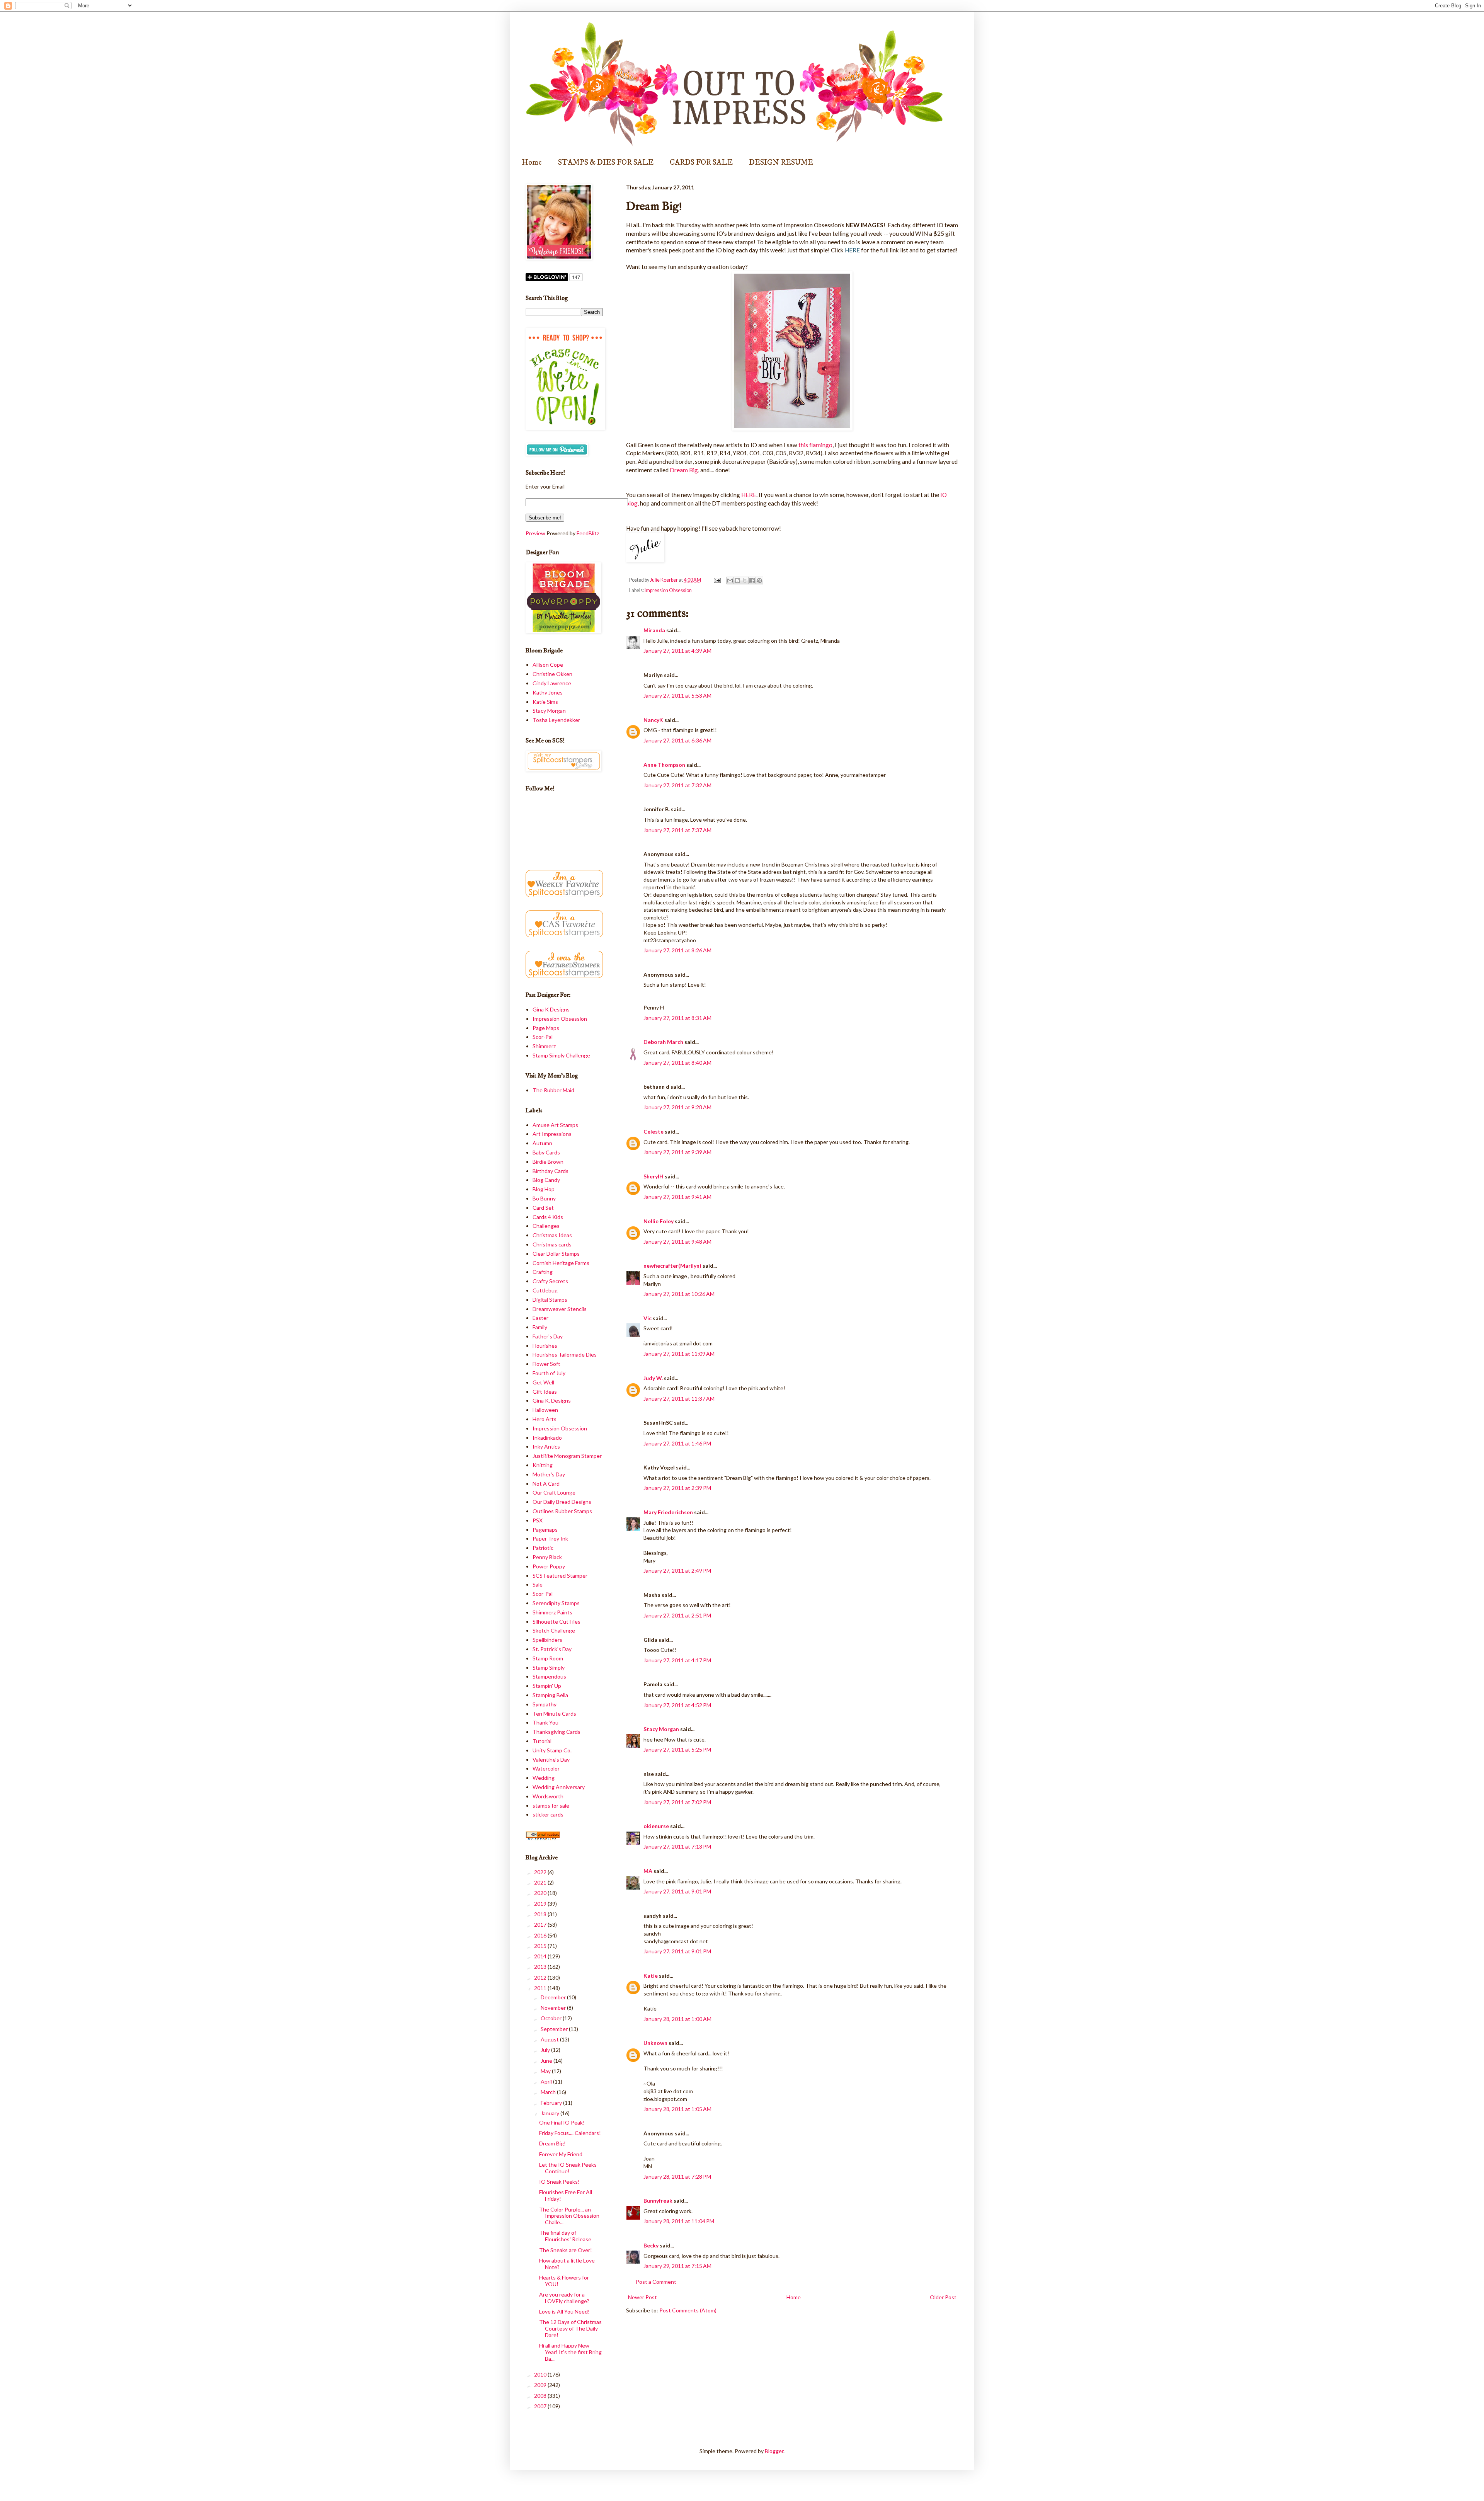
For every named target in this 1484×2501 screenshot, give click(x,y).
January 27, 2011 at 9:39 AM (677, 1152)
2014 (541, 1956)
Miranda (654, 630)
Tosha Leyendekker (556, 720)
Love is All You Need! (564, 2311)
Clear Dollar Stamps (556, 1254)
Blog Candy (546, 1180)
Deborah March (663, 1042)
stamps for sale (551, 1806)
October (552, 2018)
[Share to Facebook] (752, 581)
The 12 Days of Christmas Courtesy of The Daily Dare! (570, 2328)
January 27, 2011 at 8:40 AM (677, 1063)
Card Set (543, 1208)
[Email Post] (716, 580)
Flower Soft (546, 1364)
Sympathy (545, 1704)
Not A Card (546, 1484)
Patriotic (543, 1548)
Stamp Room (548, 1658)
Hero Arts (545, 1419)
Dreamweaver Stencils (560, 1309)
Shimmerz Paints (552, 1612)
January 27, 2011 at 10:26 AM (679, 1294)
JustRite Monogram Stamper (567, 1456)
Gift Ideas (545, 1392)
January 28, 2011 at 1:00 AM (677, 2019)
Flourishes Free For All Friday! (566, 2195)
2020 (541, 1893)
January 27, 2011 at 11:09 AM (679, 1354)
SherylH (654, 1176)
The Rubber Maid (553, 1090)
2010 (541, 2374)
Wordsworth (548, 1796)
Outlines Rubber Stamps (562, 1511)
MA (648, 1871)
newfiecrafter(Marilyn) (672, 1266)
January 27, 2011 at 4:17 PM (677, 1660)
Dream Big (684, 470)
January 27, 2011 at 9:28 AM (677, 1107)
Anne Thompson (664, 765)
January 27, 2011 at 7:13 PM (677, 1846)
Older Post (943, 2297)
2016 (541, 1935)
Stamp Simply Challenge (561, 1055)
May (546, 2071)
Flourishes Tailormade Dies (565, 1354)
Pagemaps (545, 1530)
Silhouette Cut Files (556, 1622)
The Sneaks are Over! (566, 2250)
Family (540, 1327)
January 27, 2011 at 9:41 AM (677, 1197)
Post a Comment (656, 2282)
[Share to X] (745, 581)
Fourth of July (549, 1373)
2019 (541, 1904)
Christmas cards (552, 1244)
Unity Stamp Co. (552, 1750)
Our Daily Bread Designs (562, 1502)
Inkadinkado (547, 1438)
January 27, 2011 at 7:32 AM (677, 785)
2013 (541, 1967)
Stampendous (549, 1676)
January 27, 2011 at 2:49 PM (677, 1571)
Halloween (545, 1410)
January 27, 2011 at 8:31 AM (677, 1018)
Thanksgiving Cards (556, 1732)
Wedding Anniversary (559, 1787)
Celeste (654, 1131)
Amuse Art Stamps (555, 1125)
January (551, 2113)
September (555, 2029)
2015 (541, 1946)
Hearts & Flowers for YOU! (564, 2281)
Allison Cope (548, 665)
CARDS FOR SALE (701, 163)
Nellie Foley (659, 1221)
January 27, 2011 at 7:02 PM (677, 1802)
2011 (541, 1988)
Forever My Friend (561, 2154)
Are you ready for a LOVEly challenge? (564, 2298)
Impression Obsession (668, 590)
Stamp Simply (549, 1668)
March (549, 2092)
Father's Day (548, 1336)
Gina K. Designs (552, 1400)
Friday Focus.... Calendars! (570, 2133)
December (554, 1997)
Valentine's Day (551, 1760)
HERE (749, 495)
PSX (538, 1520)
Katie (651, 1976)
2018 (541, 1914)
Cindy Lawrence (552, 683)
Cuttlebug (545, 1290)
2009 (541, 2385)
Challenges (546, 1226)
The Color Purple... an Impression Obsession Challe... (569, 2216)
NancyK (653, 720)
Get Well (543, 1382)
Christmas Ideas (552, 1235)
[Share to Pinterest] (759, 581)
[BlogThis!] (737, 581)
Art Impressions (552, 1134)
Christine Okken (552, 674)
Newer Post (642, 2297)
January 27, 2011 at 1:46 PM (677, 1443)
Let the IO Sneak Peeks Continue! (568, 2168)
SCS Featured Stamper (560, 1576)
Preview (535, 533)
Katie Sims (545, 702)
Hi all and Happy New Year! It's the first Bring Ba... (570, 2352)
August (550, 2039)
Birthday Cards (551, 1171)
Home (532, 163)
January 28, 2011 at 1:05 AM (677, 2109)
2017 (541, 1925)
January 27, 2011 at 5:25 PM (677, 1749)
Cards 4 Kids (548, 1217)
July (546, 2050)
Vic (648, 1318)
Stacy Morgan (661, 1729)
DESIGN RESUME (781, 163)
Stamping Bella (550, 1695)
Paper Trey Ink (550, 1538)
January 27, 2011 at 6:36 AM (677, 740)
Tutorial (542, 1741)
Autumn (542, 1143)
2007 (541, 2406)
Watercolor (546, 1768)
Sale (538, 1584)
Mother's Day (549, 1474)
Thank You (545, 1722)
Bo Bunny (544, 1198)
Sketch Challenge (554, 1630)
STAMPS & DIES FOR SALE (606, 163)
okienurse (656, 1826)
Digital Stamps (550, 1300)
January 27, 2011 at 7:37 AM (677, 830)
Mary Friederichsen (668, 1512)
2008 (541, 2396)
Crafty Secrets (550, 1281)
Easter (540, 1318)
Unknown (655, 2043)
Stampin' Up (547, 1686)
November (554, 2008)
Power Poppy (549, 1566)
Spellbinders (547, 1640)
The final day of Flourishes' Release (565, 2236)
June (547, 2061)
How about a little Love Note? (567, 2264)
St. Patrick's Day (552, 1649)
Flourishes (545, 1346)
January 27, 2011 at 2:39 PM (677, 1488)
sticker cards (548, 1814)
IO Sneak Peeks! (559, 2182)
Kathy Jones (548, 692)
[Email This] (730, 581)
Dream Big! (552, 2143)
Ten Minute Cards (554, 1714)
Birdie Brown (548, 1162)
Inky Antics (546, 1446)
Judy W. (653, 1378)
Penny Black (547, 1557)
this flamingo (815, 445)
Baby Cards (546, 1152)
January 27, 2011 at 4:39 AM (677, 651)
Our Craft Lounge (554, 1492)
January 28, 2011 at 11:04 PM (679, 2221)
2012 (541, 1977)
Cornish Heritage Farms (561, 1263)
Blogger (774, 2451)
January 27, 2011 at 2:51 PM (677, 1615)
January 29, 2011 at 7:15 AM (677, 2266)
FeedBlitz (588, 533)
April (547, 2081)
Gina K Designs (551, 1009)
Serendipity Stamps (556, 1603)
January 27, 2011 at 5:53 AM (677, 695)
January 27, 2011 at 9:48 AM (677, 1242)
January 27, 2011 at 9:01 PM (677, 1891)
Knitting (543, 1465)
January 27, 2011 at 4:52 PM (677, 1705)
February (552, 2103)
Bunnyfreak (658, 2201)
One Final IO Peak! (562, 2122)
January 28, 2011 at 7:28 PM (677, 2177)
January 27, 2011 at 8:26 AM (677, 950)
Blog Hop (544, 1189)
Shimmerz (544, 1046)
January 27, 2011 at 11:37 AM (679, 1399)
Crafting (543, 1272)
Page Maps (546, 1028)
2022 (541, 1872)
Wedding (544, 1778)
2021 (541, 1882)
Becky (651, 2245)
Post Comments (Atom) (688, 2310)
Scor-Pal (543, 1037)
